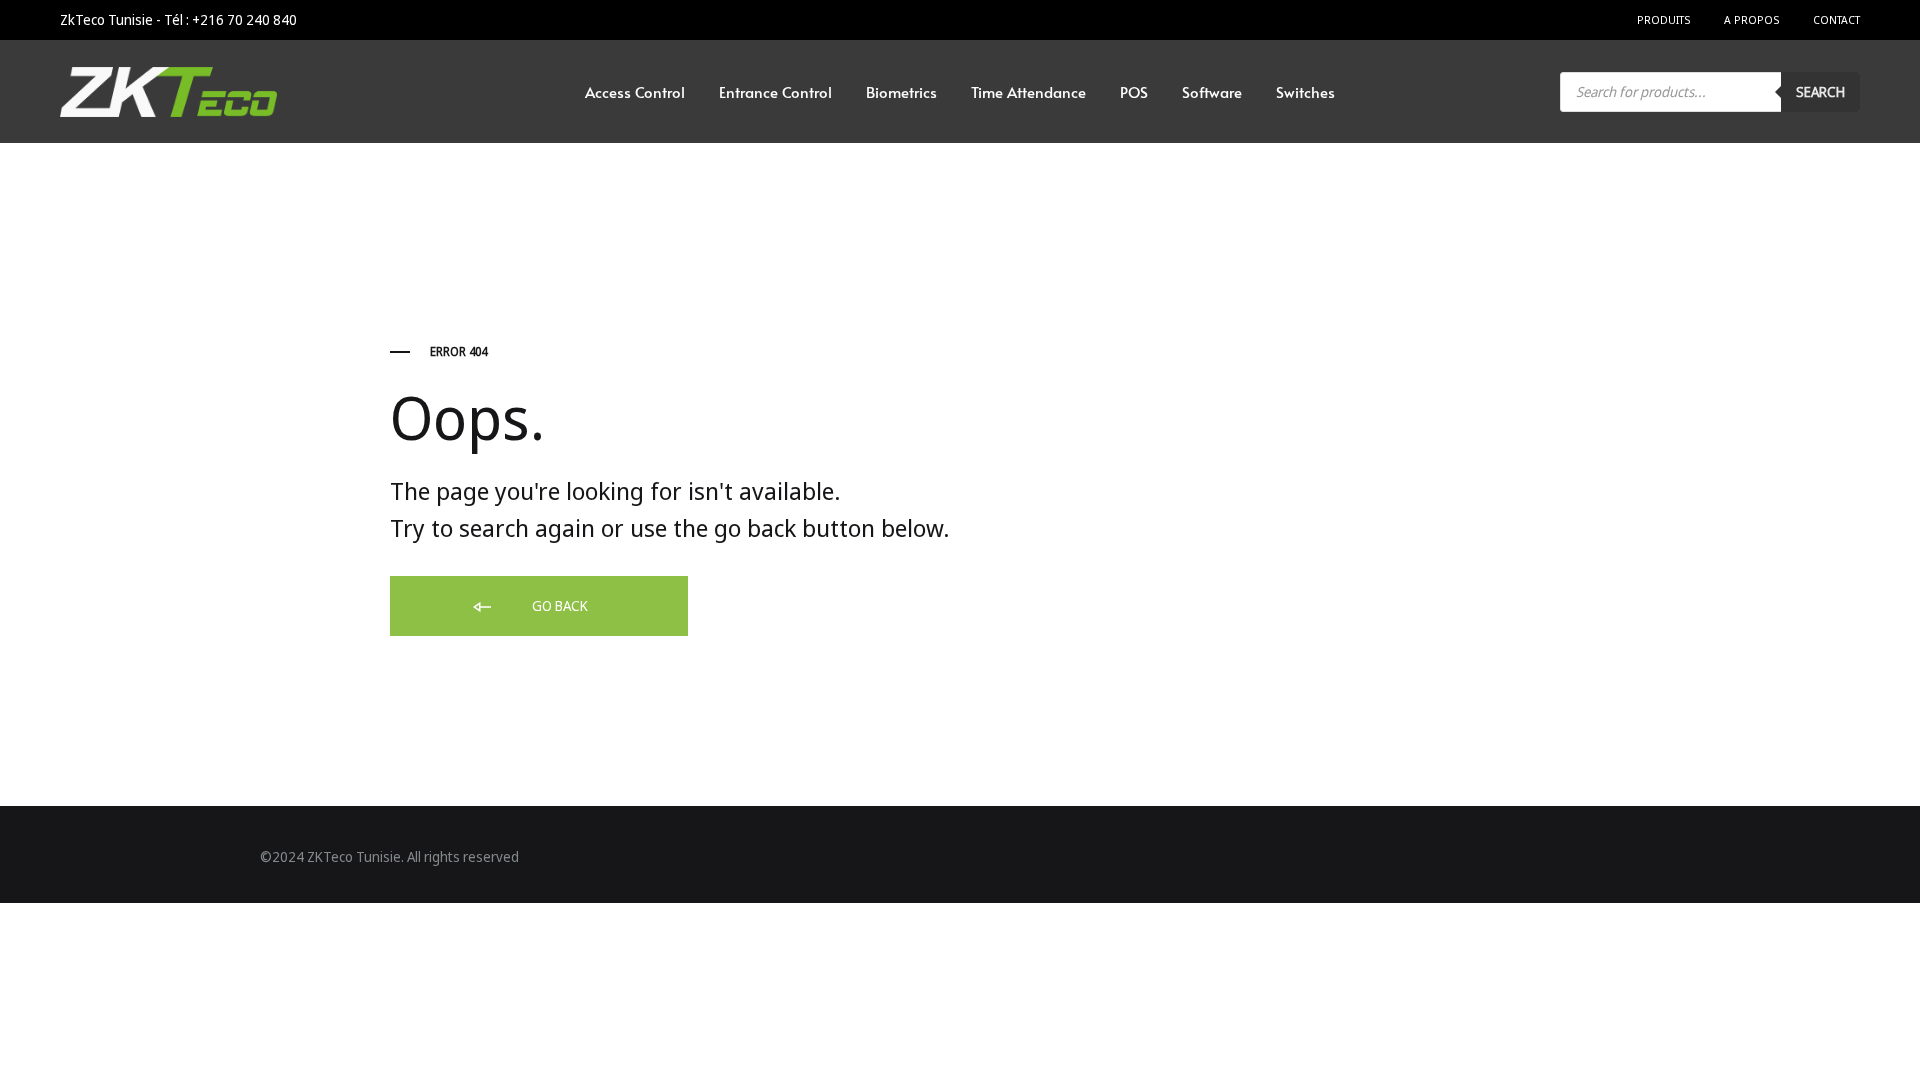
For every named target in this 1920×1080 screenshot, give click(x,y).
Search (1820, 91)
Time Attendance (1028, 91)
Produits (1663, 19)
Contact (1836, 19)
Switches (1305, 91)
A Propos (1751, 19)
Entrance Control (775, 91)
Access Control (635, 91)
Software (1212, 91)
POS (1134, 91)
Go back (558, 605)
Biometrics (901, 91)
